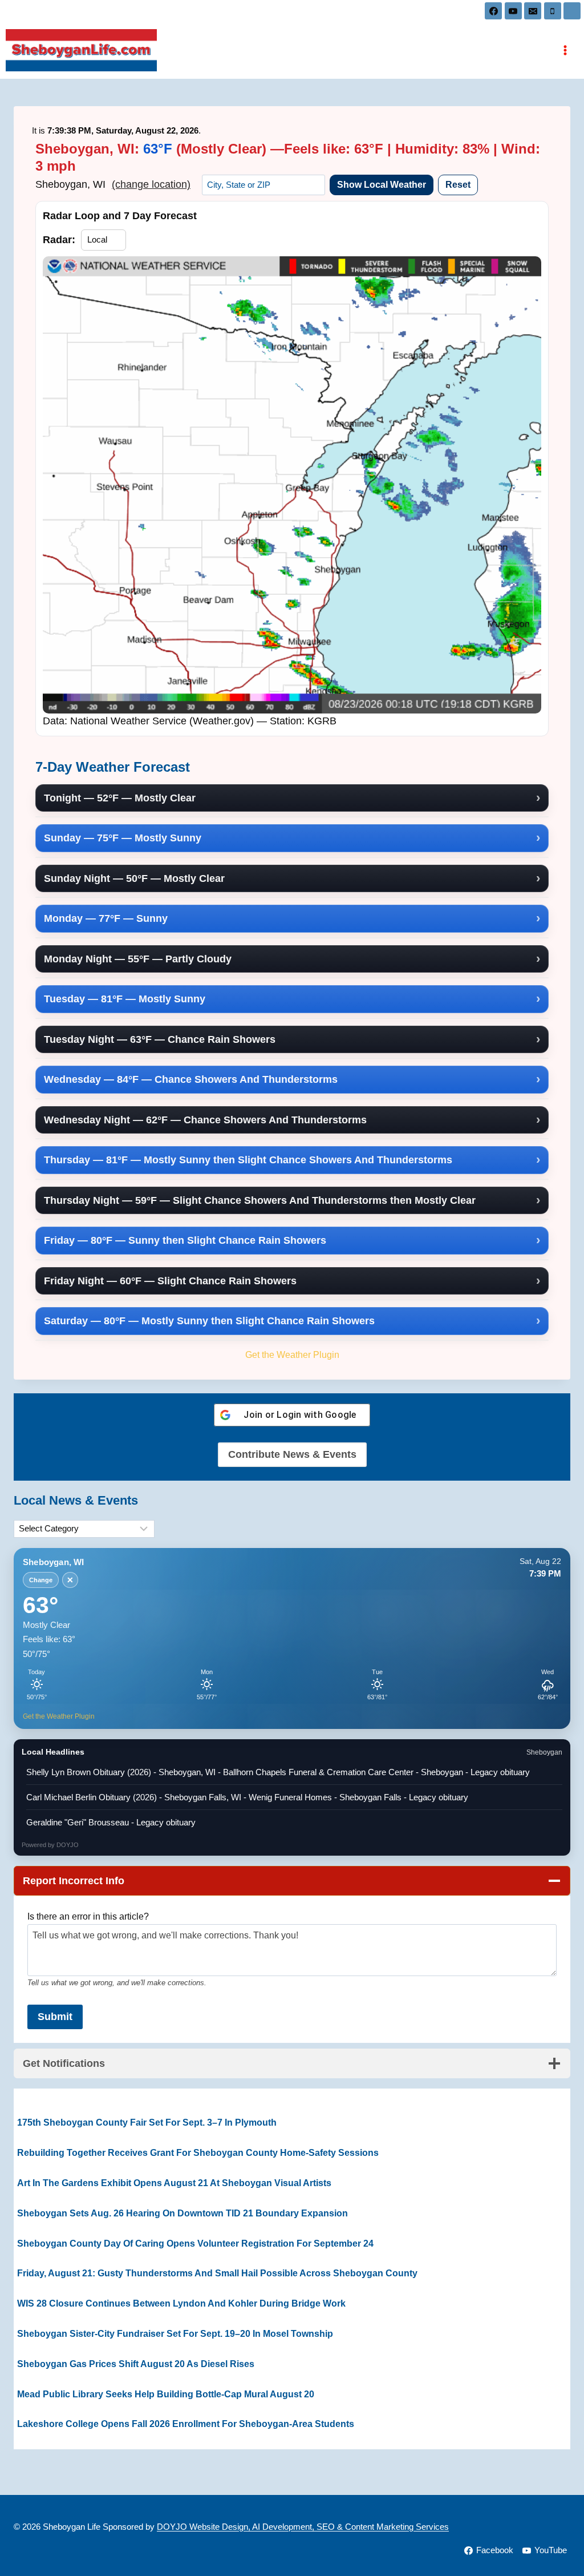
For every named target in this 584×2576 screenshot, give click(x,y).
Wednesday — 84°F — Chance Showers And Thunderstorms (191, 1079)
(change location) (151, 184)
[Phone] (553, 11)
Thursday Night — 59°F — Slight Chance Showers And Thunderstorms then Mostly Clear (260, 1200)
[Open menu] (565, 50)
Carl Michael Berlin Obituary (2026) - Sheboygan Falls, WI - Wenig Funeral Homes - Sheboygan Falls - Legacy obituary (247, 1797)
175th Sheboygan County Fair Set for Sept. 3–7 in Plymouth (147, 2123)
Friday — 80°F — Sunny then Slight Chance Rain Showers (185, 1240)
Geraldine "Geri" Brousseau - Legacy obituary (111, 1822)
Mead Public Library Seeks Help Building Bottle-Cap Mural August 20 (166, 2394)
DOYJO (68, 1845)
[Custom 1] (572, 11)
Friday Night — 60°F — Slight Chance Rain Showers (170, 1281)
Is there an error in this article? (88, 1916)
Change (41, 1580)
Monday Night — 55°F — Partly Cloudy (138, 959)
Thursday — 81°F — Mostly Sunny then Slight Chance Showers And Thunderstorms (248, 1160)
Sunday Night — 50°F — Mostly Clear (134, 878)
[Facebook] (493, 11)
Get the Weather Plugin (292, 1354)
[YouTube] (513, 11)
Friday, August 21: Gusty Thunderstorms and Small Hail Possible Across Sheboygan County (217, 2273)
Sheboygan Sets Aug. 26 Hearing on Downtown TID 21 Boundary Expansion (182, 2213)
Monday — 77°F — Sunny (106, 918)
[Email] (533, 11)
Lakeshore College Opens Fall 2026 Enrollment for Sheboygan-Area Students (186, 2424)
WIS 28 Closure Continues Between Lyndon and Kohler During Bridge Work (181, 2303)
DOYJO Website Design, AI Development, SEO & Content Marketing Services (303, 2527)
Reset (458, 185)
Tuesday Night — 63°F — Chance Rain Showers (160, 1039)
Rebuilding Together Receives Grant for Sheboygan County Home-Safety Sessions (198, 2153)
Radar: (59, 240)
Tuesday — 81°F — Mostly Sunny (125, 999)
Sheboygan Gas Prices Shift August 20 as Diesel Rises (136, 2364)
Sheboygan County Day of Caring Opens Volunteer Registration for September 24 (195, 2244)
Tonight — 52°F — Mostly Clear (120, 798)
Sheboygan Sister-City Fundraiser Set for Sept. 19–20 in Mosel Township (175, 2334)
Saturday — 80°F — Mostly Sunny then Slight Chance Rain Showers (209, 1321)
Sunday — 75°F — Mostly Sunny (123, 838)
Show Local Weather (382, 185)
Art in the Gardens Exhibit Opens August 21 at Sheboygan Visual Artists (174, 2183)
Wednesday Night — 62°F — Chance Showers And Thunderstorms (205, 1120)
